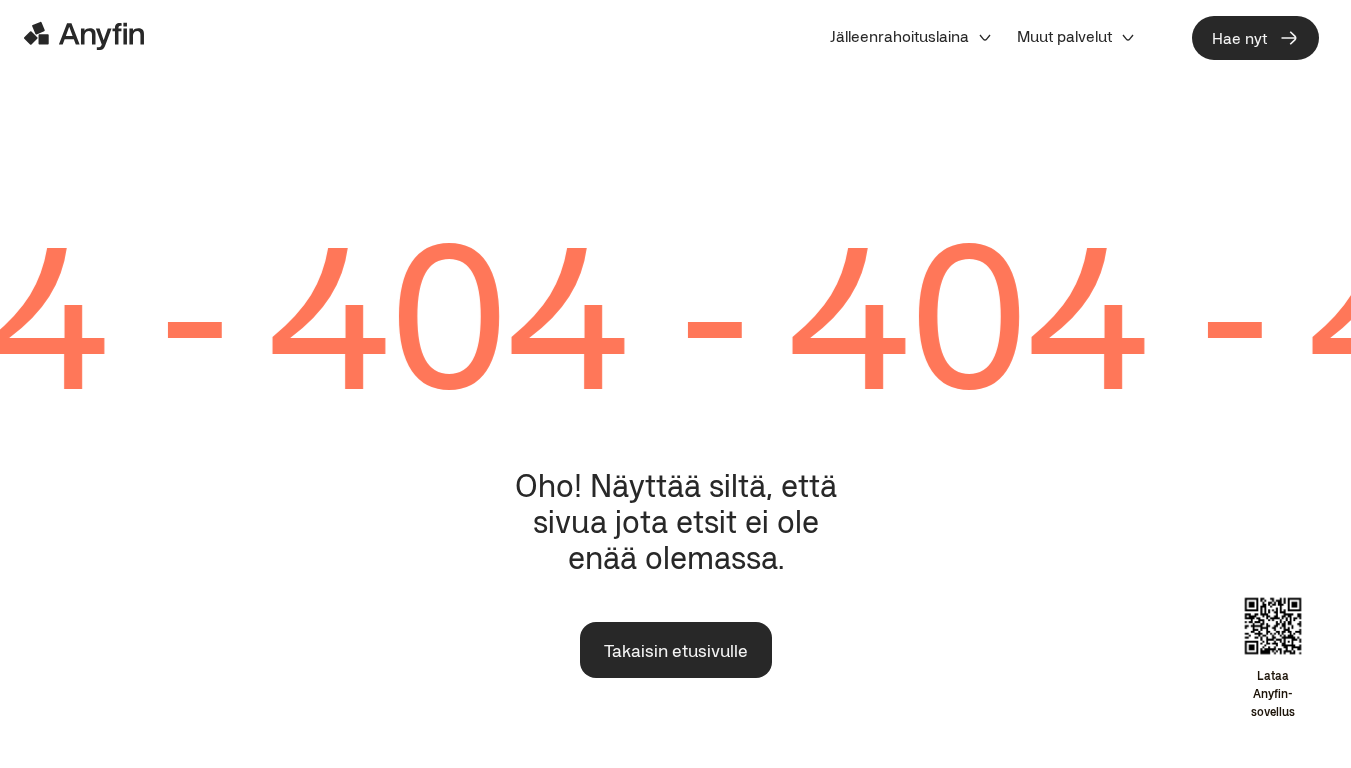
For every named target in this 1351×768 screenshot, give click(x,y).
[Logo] (84, 36)
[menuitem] (911, 36)
